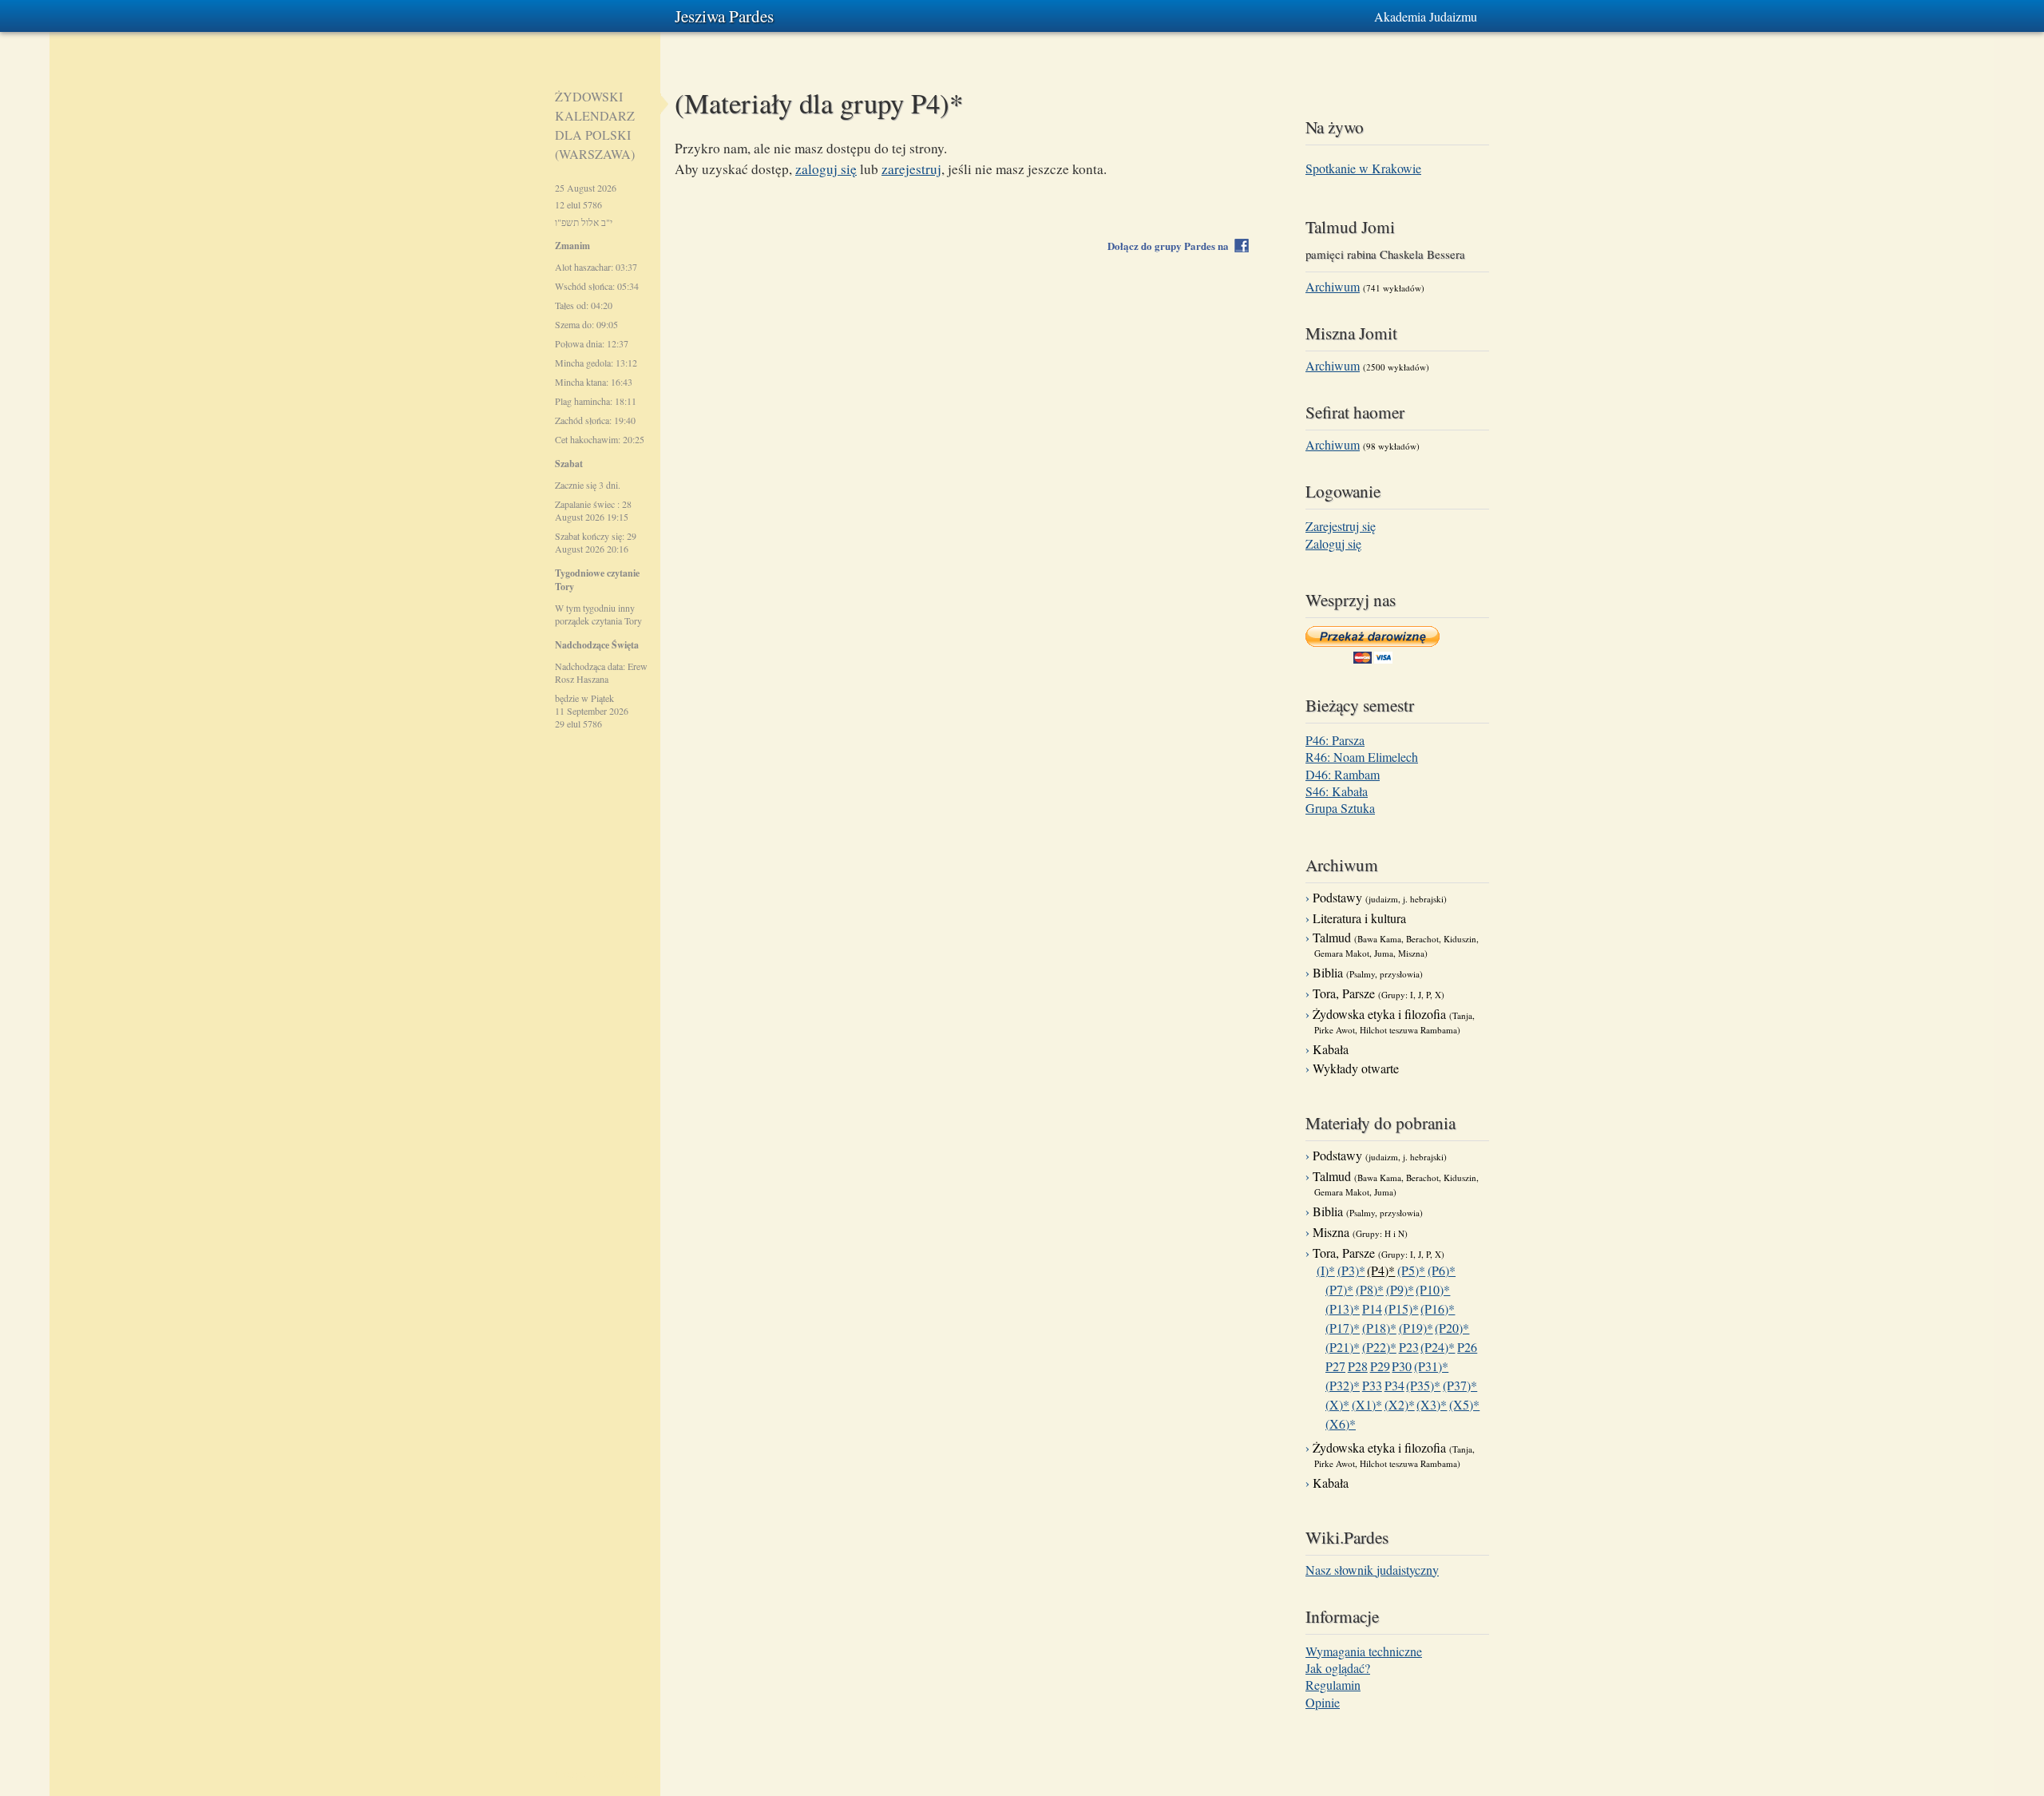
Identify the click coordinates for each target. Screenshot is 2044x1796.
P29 (1380, 1366)
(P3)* (1351, 1270)
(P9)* (1400, 1289)
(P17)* (1343, 1328)
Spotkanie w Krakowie (1363, 168)
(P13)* (1343, 1308)
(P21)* (1343, 1347)
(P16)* (1438, 1308)
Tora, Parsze (1379, 993)
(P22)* (1379, 1347)
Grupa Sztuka (1340, 808)
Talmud (1396, 944)
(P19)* (1416, 1328)
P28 (1358, 1366)
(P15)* (1402, 1308)
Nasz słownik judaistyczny (1372, 1570)
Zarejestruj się (1341, 526)
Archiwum (1333, 286)
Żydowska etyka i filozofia (1394, 1021)
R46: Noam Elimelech (1362, 757)
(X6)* (1341, 1423)
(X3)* (1432, 1404)
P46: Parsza (1335, 740)
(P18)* (1379, 1328)
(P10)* (1433, 1289)
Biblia (1368, 972)
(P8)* (1370, 1289)
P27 (1335, 1366)
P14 (1372, 1308)
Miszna (1360, 1232)
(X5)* (1464, 1404)
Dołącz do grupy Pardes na (1171, 246)
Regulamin (1333, 1685)
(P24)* (1438, 1347)
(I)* (1326, 1270)
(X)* (1337, 1404)
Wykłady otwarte (1356, 1068)
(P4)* (1381, 1270)
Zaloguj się (1333, 543)
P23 (1409, 1347)
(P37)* (1460, 1385)
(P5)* (1411, 1270)
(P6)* (1442, 1270)
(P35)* (1423, 1385)
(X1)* (1367, 1404)
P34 (1394, 1385)
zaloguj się (826, 169)
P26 (1467, 1347)
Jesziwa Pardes (724, 16)
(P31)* (1431, 1366)
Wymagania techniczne (1364, 1651)
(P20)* (1452, 1328)
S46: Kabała (1337, 791)
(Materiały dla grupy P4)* (819, 103)
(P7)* (1339, 1289)
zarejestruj (911, 169)
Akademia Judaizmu (1426, 16)
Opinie (1323, 1702)
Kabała (1331, 1049)
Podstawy (1380, 897)
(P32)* (1343, 1385)
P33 (1372, 1385)
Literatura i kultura (1359, 918)
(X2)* (1400, 1404)
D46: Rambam (1343, 774)
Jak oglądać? (1338, 1668)
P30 (1402, 1366)
